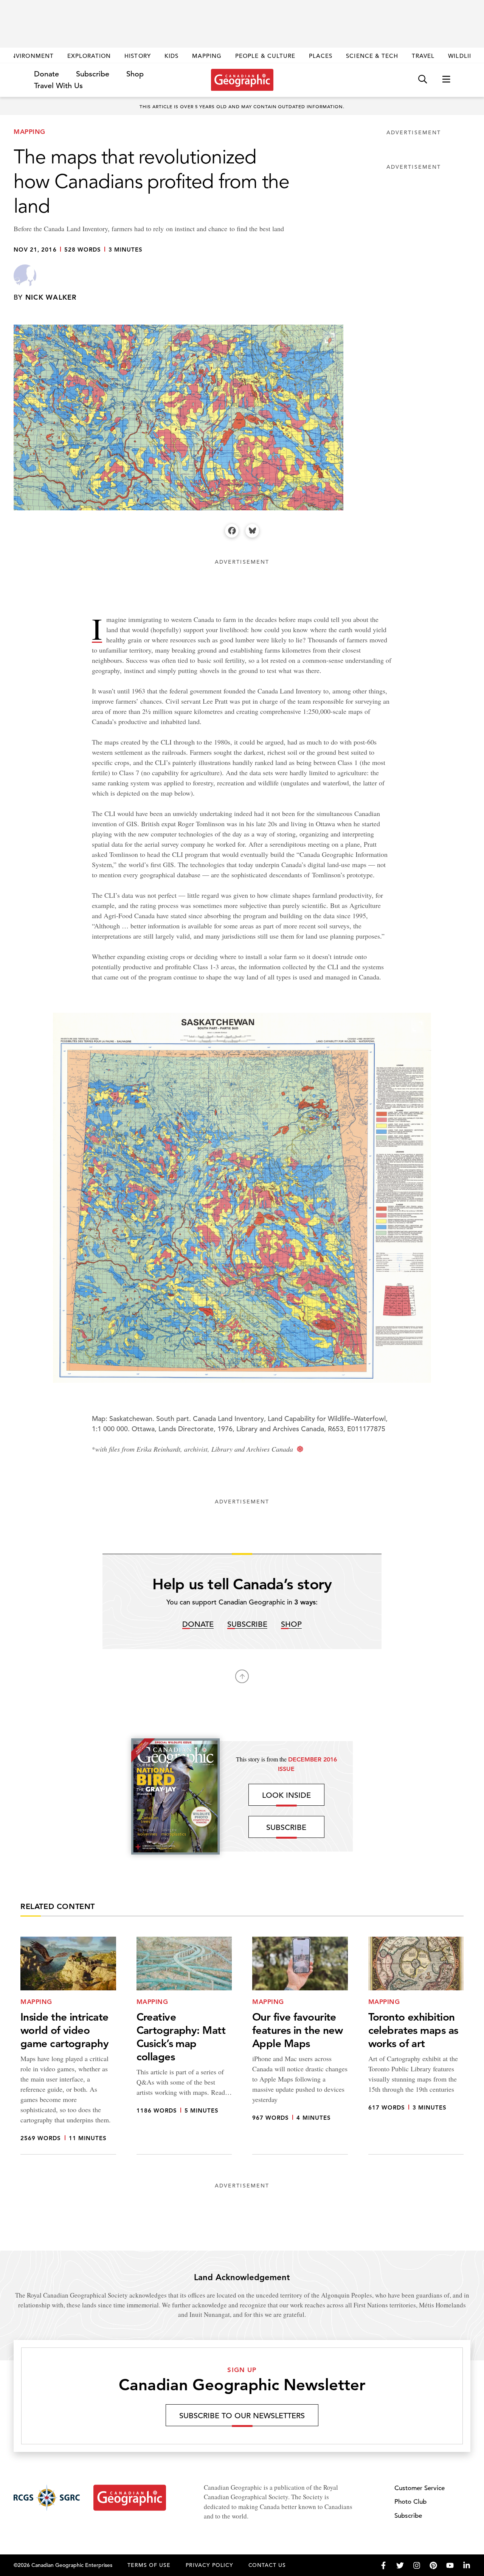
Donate (47, 74)
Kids (171, 56)
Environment (30, 56)
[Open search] (423, 80)
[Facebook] (232, 531)
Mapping (207, 56)
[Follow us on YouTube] (450, 2565)
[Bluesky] (252, 531)
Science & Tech (372, 56)
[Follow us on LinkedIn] (467, 2565)
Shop (135, 74)
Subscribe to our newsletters (242, 2416)
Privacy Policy (209, 2565)
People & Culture (265, 56)
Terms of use (149, 2565)
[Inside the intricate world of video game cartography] (68, 2046)
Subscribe (93, 74)
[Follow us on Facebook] (383, 2565)
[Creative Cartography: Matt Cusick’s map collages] (184, 2046)
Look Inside (286, 1795)
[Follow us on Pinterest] (433, 2565)
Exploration (89, 56)
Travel (423, 56)
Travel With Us (58, 86)
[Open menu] (446, 80)
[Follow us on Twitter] (400, 2565)
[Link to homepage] (242, 80)
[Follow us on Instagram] (417, 2565)
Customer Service (420, 2488)
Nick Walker (51, 297)
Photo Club (410, 2502)
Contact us (267, 2565)
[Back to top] (242, 1676)
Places (321, 56)
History (137, 56)
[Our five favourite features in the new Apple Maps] (300, 2046)
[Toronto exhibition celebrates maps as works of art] (416, 2046)
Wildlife (462, 56)
